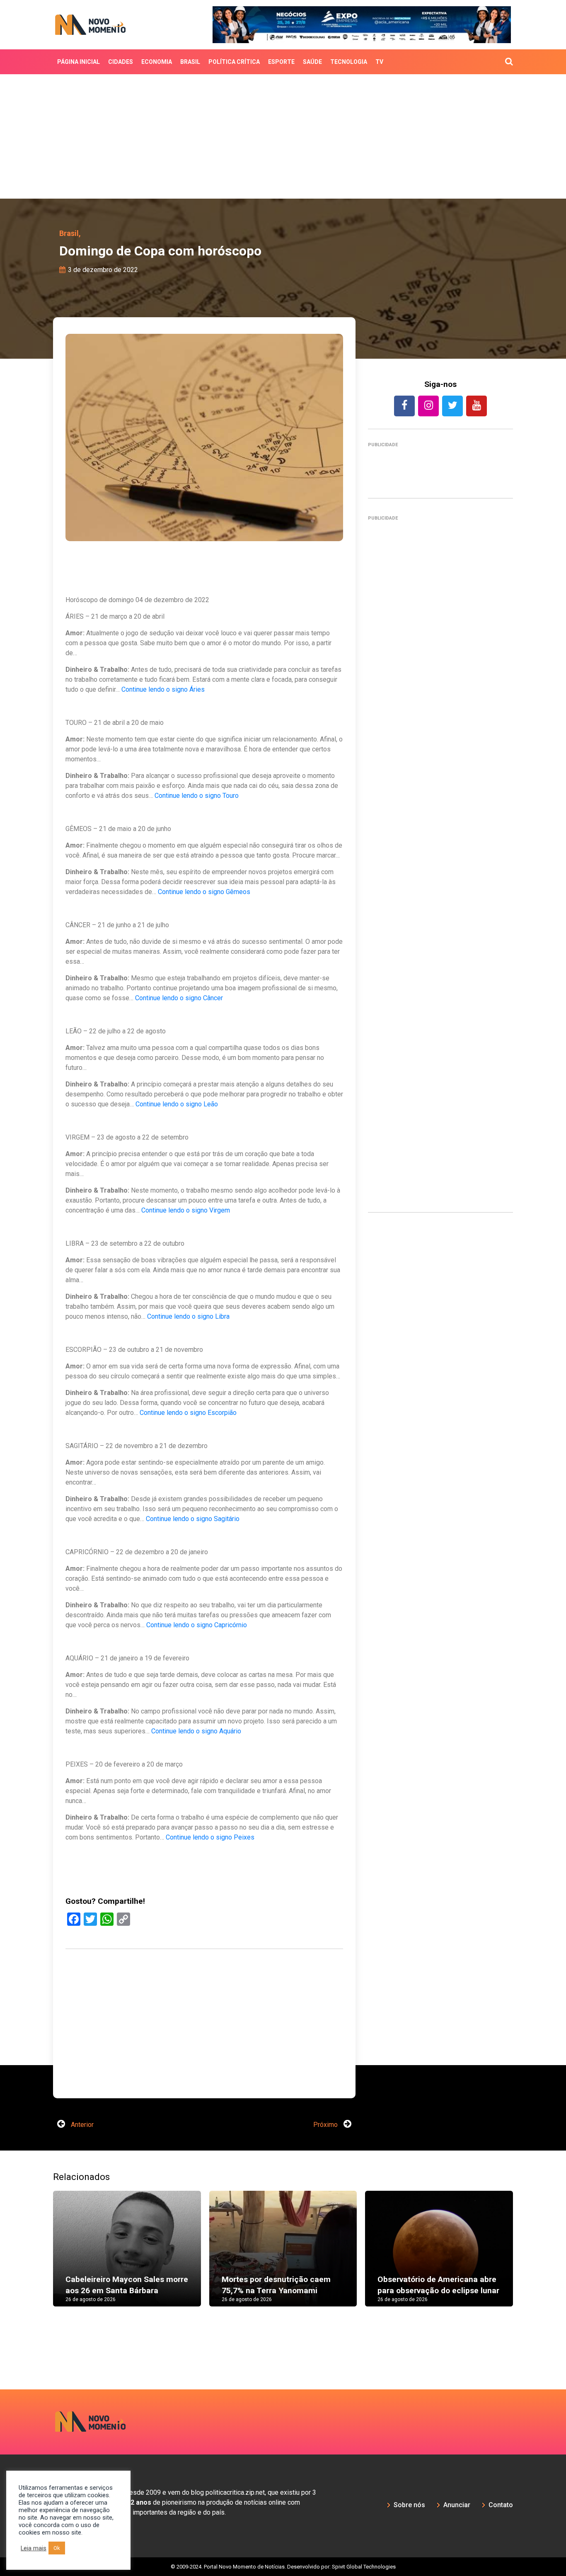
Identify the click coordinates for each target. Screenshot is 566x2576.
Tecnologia (349, 62)
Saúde (312, 62)
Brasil (190, 62)
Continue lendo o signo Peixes (210, 1837)
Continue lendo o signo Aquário (196, 1731)
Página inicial (79, 62)
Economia (157, 62)
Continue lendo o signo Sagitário (193, 1519)
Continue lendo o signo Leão (177, 1104)
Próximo (326, 2125)
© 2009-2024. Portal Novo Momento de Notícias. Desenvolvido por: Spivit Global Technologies (283, 2567)
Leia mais (34, 2548)
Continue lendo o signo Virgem (186, 1210)
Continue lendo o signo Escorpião (188, 1413)
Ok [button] (57, 2548)
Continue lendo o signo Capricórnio (197, 1625)
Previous (41, 2257)
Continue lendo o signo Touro (197, 796)
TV (379, 62)
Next (525, 2257)
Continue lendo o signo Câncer (179, 998)
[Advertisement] (283, 136)
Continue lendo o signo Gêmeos (204, 892)
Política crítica (234, 62)
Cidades (121, 62)
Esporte (281, 62)
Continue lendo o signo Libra (188, 1316)
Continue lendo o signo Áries (163, 689)
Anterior (81, 2125)
